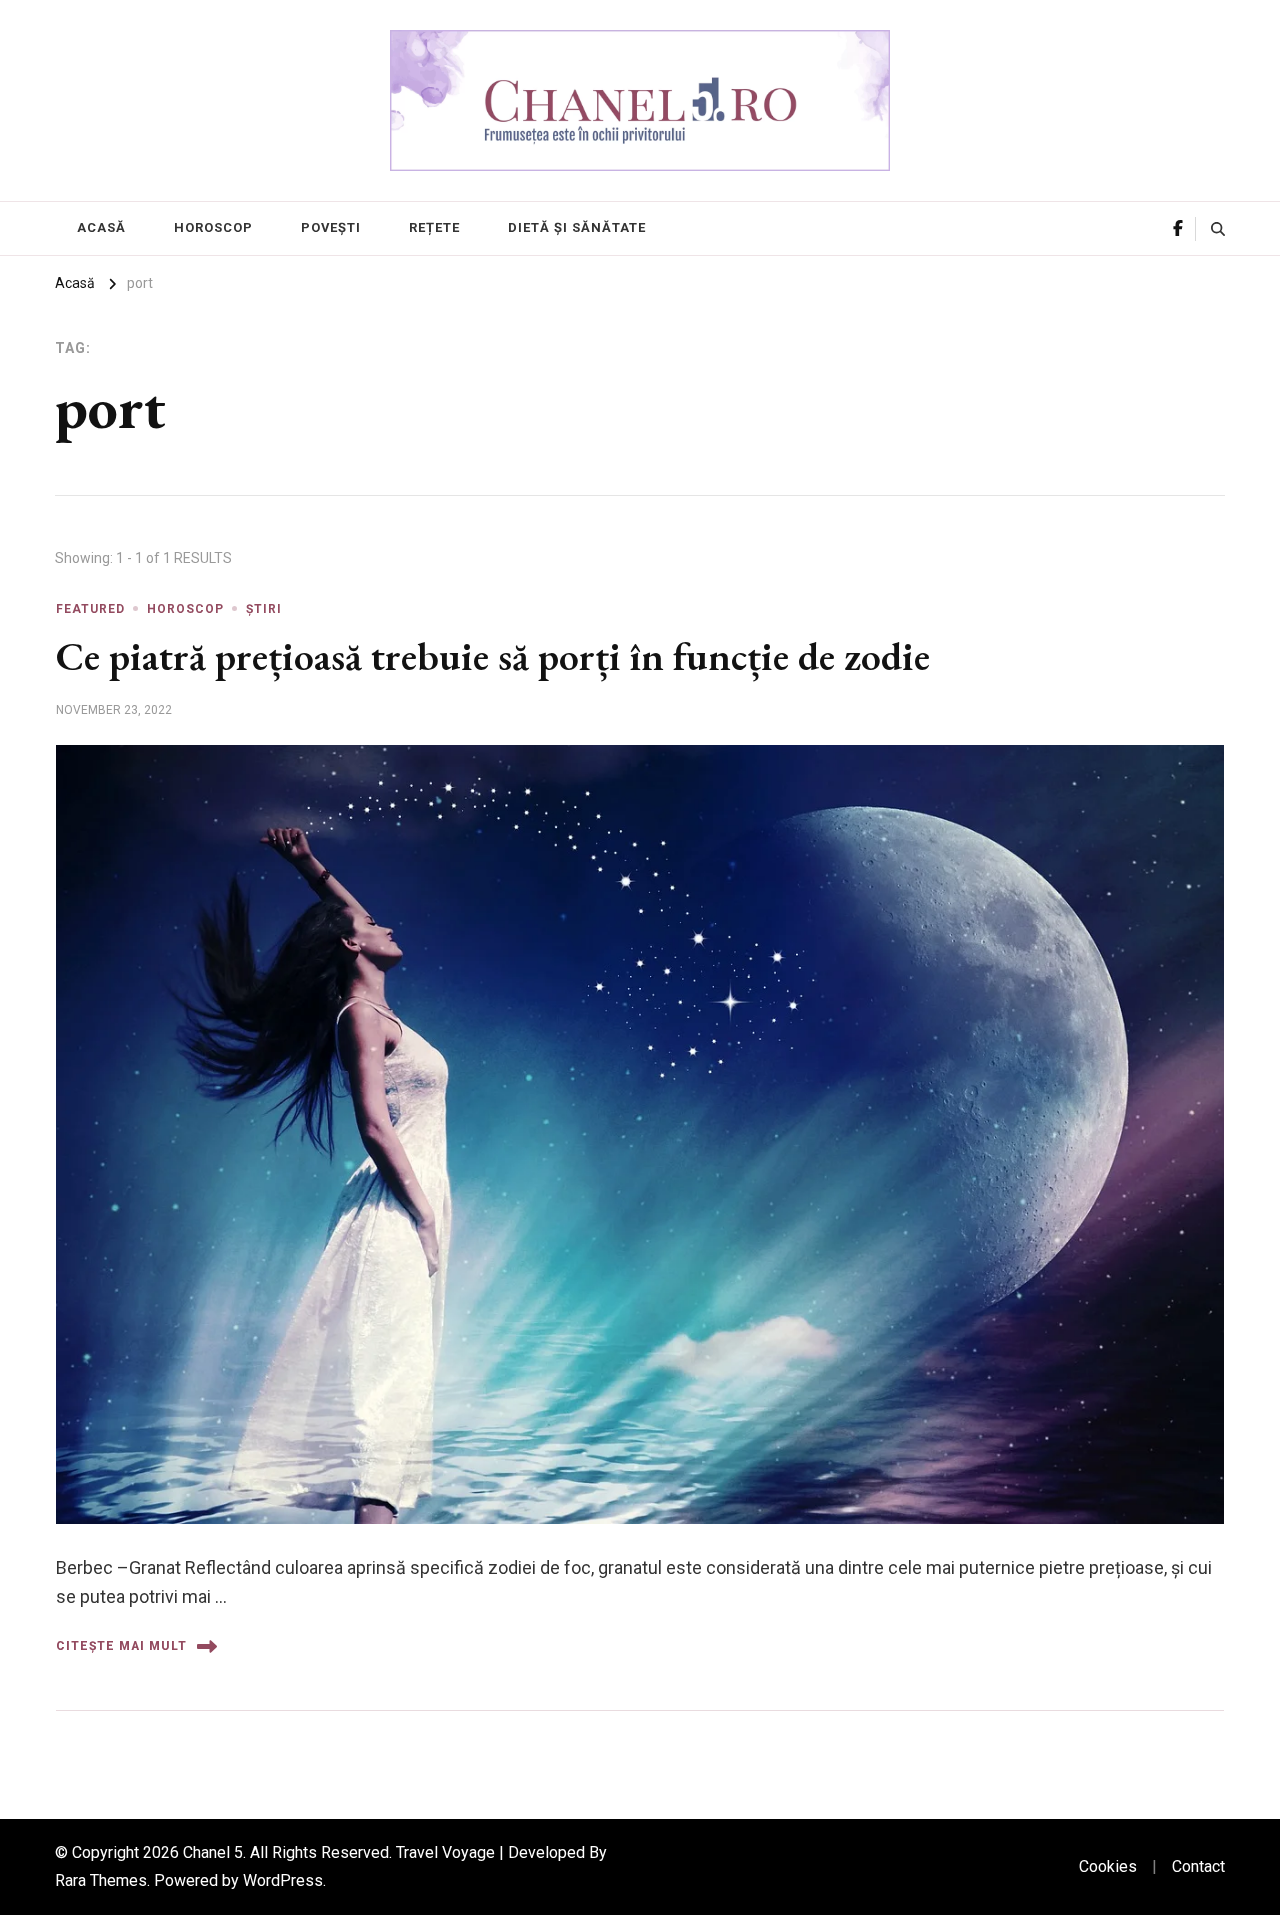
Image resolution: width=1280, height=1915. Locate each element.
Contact (1198, 1866)
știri (264, 609)
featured (90, 609)
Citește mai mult (121, 1646)
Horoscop (213, 227)
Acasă (101, 227)
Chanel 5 (213, 1852)
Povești (331, 227)
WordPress (283, 1880)
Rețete (434, 227)
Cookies (1108, 1866)
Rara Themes (101, 1880)
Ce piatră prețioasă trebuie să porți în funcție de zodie (493, 656)
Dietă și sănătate (577, 227)
